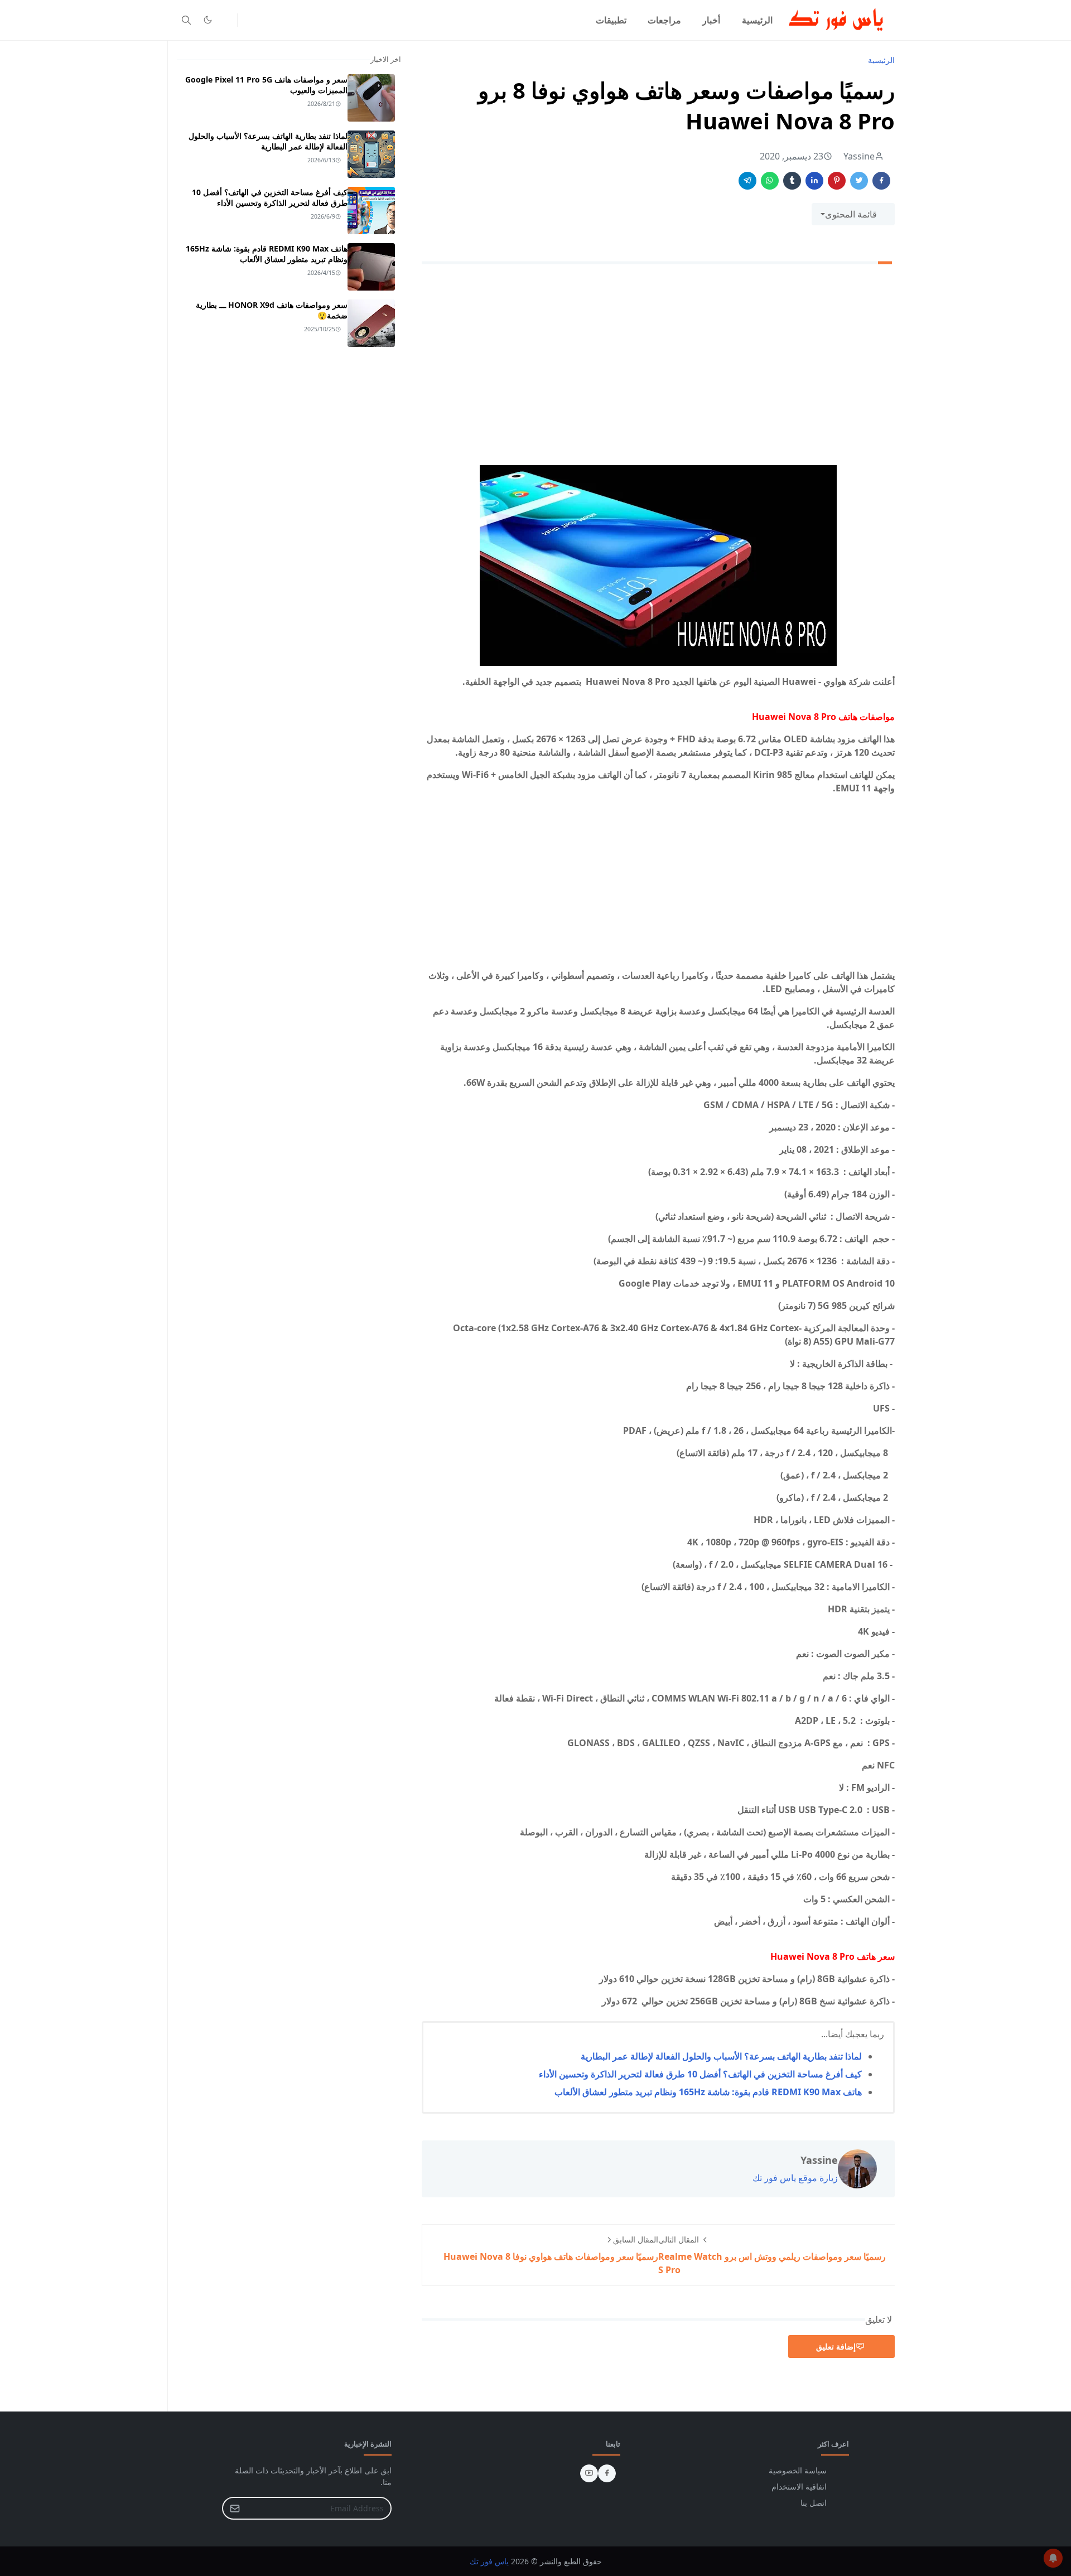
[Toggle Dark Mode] (208, 20)
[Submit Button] (235, 2508)
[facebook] (607, 2473)
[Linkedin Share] (814, 181)
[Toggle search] (186, 20)
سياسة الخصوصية (798, 2470)
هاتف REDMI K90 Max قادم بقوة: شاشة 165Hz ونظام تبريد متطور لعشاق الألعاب (708, 2092)
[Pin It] (837, 181)
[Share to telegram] (747, 181)
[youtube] (589, 2473)
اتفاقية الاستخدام (799, 2486)
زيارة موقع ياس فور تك (795, 2178)
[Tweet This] (859, 181)
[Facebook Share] (881, 181)
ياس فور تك (489, 2561)
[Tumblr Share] (792, 181)
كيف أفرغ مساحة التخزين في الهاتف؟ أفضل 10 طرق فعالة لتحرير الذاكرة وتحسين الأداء (700, 2074)
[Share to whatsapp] (770, 181)
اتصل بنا (814, 2503)
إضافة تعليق (836, 2347)
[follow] (226, 20)
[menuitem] (757, 20)
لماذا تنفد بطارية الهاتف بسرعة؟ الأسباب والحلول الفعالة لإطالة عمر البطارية (721, 2056)
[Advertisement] (658, 378)
